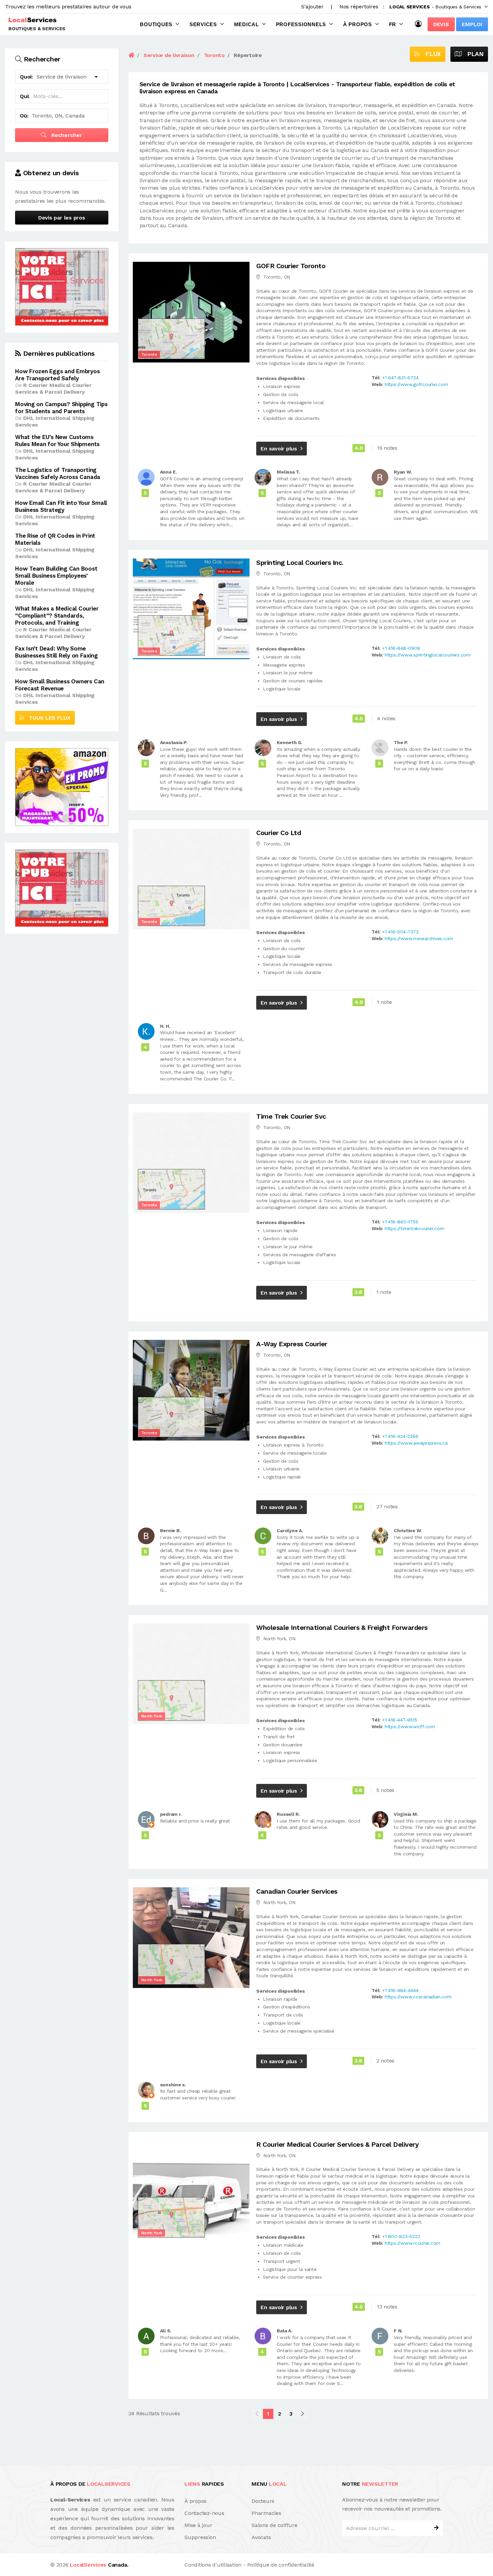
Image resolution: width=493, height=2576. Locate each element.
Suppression (200, 2537)
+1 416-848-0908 (401, 648)
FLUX (430, 54)
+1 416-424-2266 (400, 1436)
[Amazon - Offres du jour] (62, 787)
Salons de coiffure (275, 2525)
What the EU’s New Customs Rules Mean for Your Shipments (57, 441)
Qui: (25, 96)
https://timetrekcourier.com (415, 1228)
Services (203, 24)
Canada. (99, 2565)
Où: (24, 116)
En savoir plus (279, 449)
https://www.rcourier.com (413, 2243)
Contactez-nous (204, 2513)
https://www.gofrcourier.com (416, 384)
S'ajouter (312, 7)
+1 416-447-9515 (399, 1720)
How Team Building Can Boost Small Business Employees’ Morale (56, 576)
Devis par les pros (62, 218)
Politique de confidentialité (281, 2565)
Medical (246, 24)
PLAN (473, 54)
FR (393, 24)
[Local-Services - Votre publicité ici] (62, 286)
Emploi (472, 24)
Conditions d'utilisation (213, 2565)
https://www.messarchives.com (419, 938)
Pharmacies (266, 2513)
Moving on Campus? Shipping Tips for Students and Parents (61, 408)
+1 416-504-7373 (400, 932)
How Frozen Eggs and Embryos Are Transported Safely (58, 375)
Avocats (261, 2537)
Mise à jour (198, 2525)
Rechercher (66, 135)
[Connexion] (420, 24)
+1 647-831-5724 (400, 378)
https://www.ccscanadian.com (418, 1997)
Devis (441, 24)
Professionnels (301, 24)
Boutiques (156, 24)
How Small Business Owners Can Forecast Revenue (60, 685)
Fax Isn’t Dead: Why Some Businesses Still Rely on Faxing (57, 652)
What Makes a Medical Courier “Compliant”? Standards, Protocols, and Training (57, 616)
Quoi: (26, 77)
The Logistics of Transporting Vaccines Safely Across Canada (58, 473)
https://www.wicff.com (410, 1727)
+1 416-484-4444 (400, 1990)
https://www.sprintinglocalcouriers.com (428, 655)
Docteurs (263, 2501)
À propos (358, 24)
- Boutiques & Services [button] (435, 7)
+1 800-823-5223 (401, 2236)
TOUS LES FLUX (47, 718)
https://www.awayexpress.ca (416, 1443)
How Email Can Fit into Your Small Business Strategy (61, 506)
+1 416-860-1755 (400, 1222)
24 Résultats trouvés (154, 2413)
